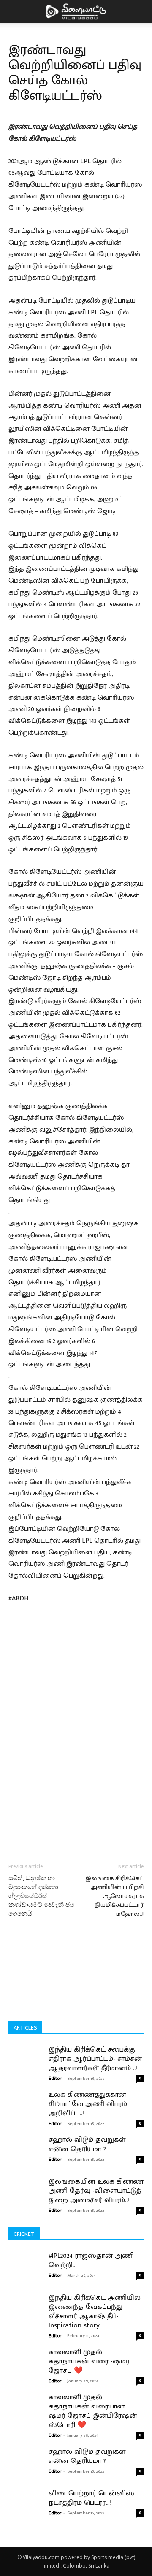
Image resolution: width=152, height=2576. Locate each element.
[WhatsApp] (102, 1827)
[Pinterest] (82, 1827)
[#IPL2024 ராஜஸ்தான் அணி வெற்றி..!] (25, 2272)
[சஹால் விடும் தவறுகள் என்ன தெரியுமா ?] (25, 2146)
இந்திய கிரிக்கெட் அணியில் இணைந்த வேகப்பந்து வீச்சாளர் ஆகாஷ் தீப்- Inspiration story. (95, 2311)
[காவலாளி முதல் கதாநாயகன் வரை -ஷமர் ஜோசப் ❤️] (25, 2368)
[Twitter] (63, 1827)
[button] (14, 11)
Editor (55, 2079)
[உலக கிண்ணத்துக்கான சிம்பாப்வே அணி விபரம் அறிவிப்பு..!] (25, 2100)
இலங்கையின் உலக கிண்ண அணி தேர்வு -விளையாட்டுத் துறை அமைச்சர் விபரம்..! (96, 2191)
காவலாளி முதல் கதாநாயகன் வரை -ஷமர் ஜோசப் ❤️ (89, 2361)
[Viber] (141, 1827)
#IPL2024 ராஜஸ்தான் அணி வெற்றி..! (91, 2260)
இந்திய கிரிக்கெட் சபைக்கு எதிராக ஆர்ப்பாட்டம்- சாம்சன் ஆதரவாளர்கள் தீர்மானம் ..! (95, 2059)
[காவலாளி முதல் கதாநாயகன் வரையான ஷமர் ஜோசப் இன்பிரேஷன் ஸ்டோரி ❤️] (25, 2414)
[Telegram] (121, 1827)
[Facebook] (43, 1827)
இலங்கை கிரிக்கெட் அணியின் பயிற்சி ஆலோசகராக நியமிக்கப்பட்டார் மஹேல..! (114, 1896)
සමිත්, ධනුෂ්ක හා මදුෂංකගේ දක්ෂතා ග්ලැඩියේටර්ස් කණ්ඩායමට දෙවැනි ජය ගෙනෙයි (41, 1896)
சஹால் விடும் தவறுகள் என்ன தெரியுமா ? (87, 2144)
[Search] (140, 11)
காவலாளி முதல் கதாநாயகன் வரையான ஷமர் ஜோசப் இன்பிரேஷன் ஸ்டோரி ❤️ (93, 2411)
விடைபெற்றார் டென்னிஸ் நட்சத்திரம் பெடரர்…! (91, 2498)
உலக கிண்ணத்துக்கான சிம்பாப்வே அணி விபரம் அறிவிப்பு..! (88, 2104)
